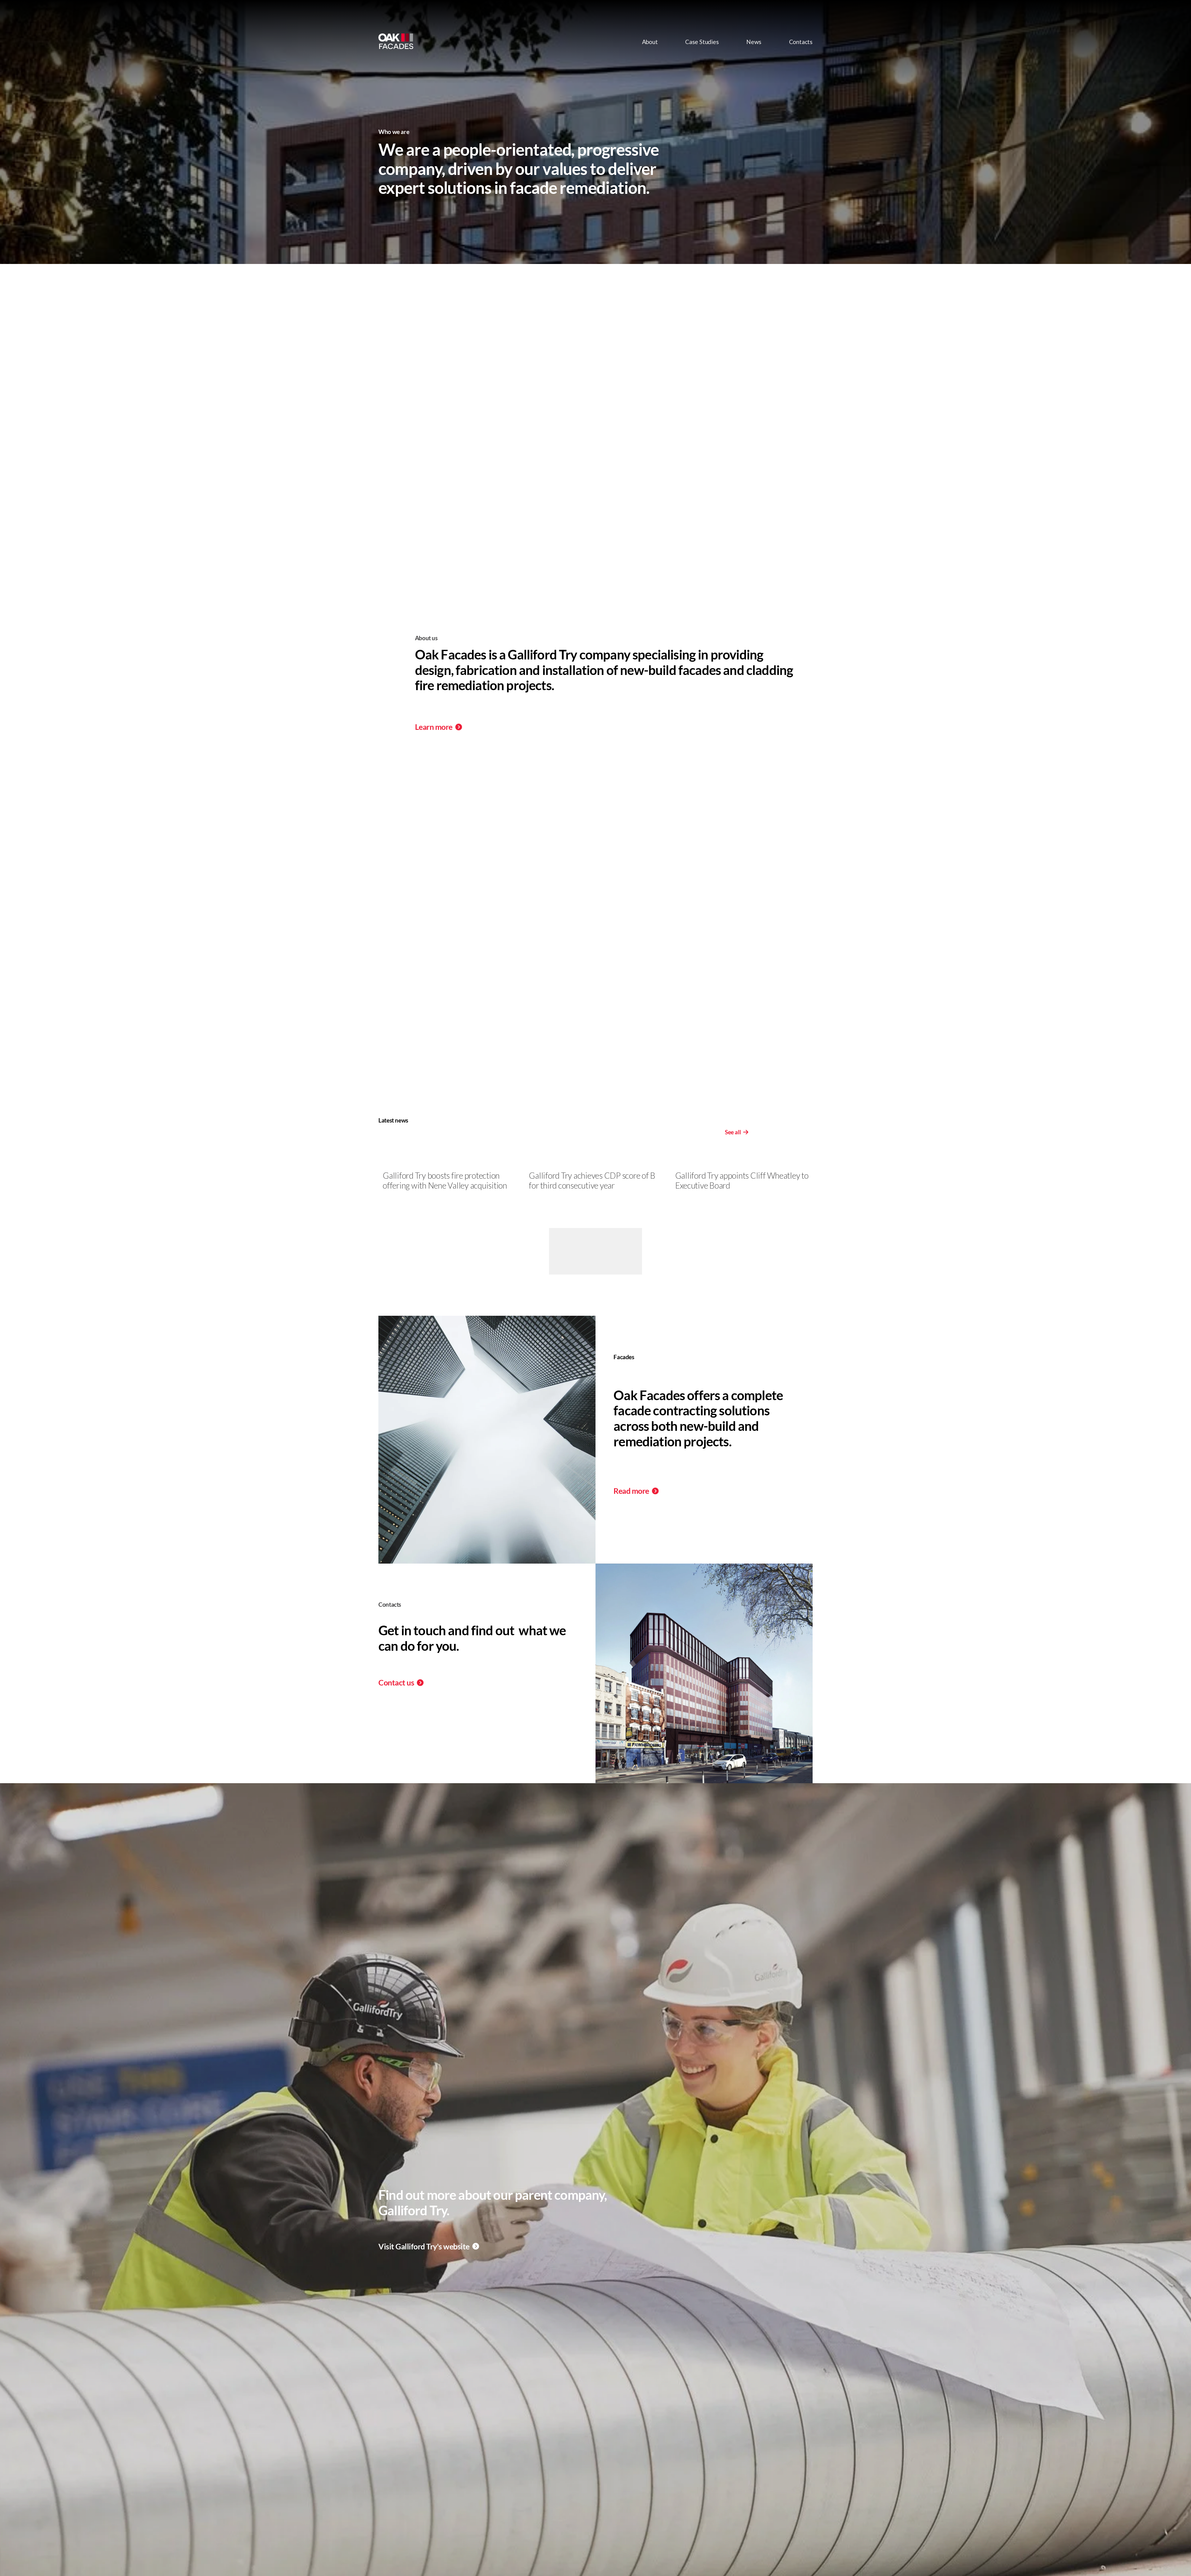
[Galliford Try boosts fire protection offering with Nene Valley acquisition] (451, 1164)
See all (733, 1132)
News (754, 42)
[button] (802, 1154)
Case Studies (702, 42)
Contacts (801, 42)
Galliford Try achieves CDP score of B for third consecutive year (592, 1181)
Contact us (397, 1683)
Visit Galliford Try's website (425, 2246)
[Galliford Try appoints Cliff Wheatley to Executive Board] (744, 1164)
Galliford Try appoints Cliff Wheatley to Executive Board (742, 1181)
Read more (632, 1491)
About (650, 42)
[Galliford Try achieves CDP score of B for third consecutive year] (598, 1164)
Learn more (435, 727)
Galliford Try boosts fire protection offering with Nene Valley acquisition (445, 1181)
